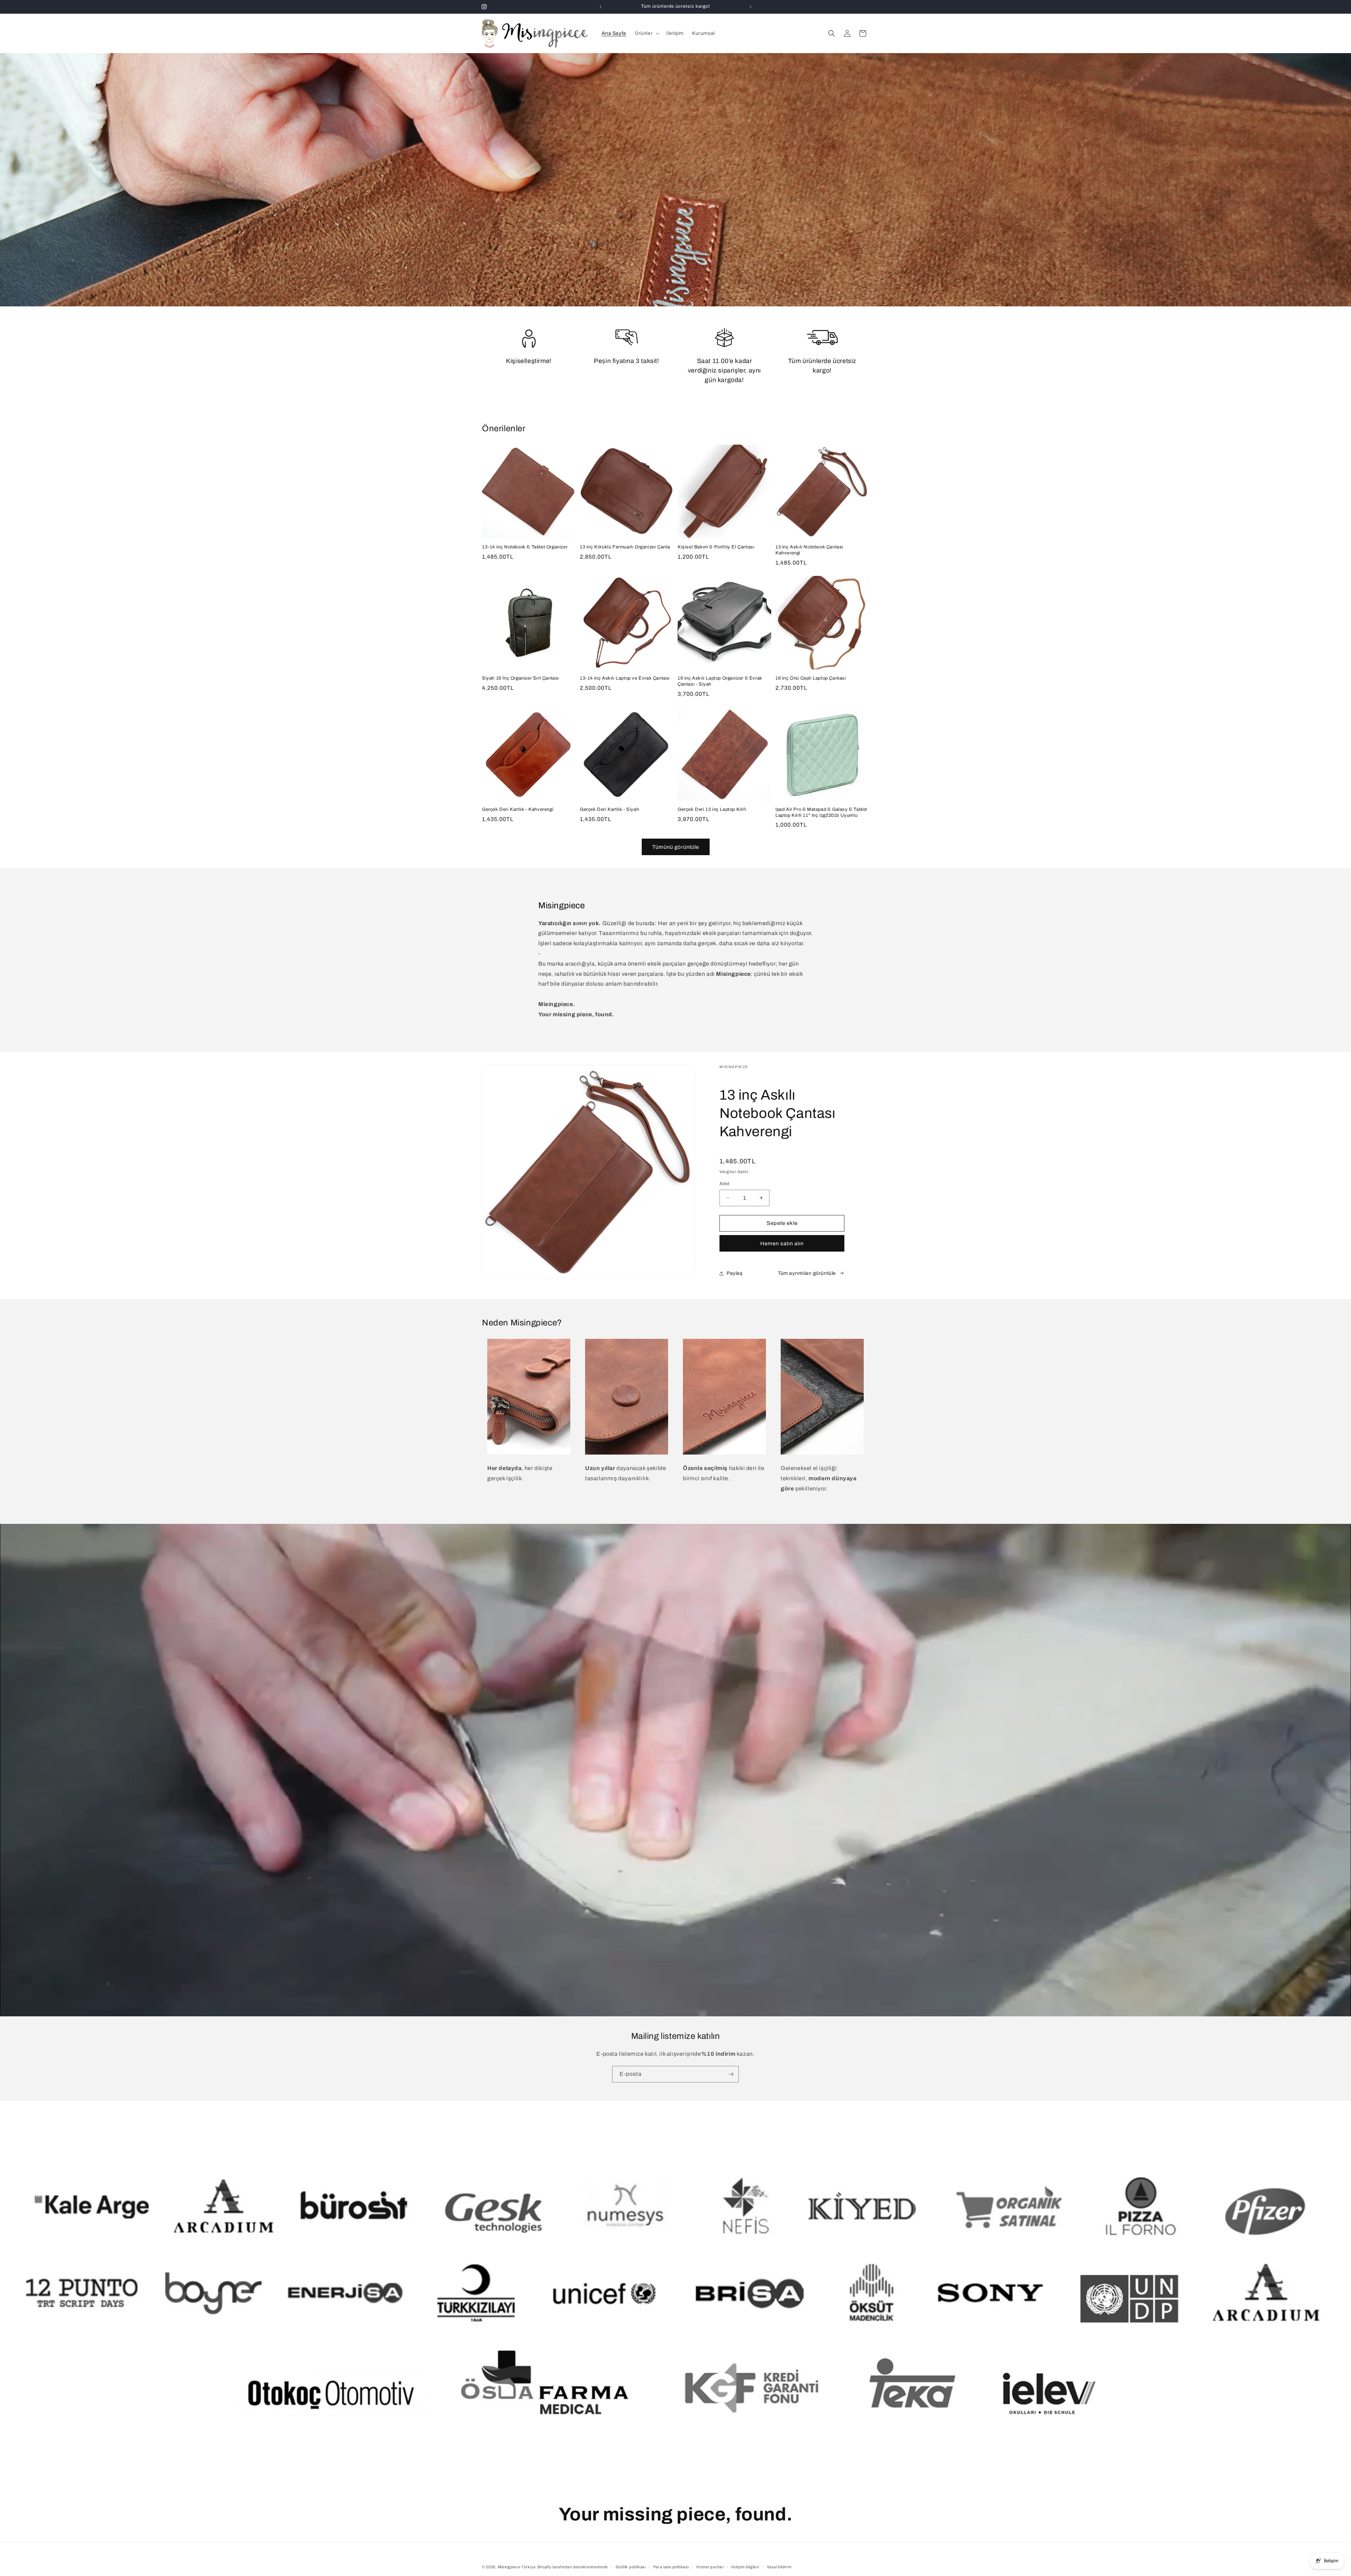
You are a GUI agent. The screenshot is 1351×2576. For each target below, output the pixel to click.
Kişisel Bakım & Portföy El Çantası (716, 547)
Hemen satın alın (782, 1244)
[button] (646, 33)
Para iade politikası (671, 2567)
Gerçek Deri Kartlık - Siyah (609, 809)
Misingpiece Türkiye (517, 2567)
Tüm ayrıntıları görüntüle (807, 1273)
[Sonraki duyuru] (750, 7)
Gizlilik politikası (631, 2567)
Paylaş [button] (735, 1273)
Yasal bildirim (779, 2567)
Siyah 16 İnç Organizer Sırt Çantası (521, 678)
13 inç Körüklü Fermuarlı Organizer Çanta (625, 547)
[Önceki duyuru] (601, 7)
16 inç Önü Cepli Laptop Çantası (811, 678)
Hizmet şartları (710, 2567)
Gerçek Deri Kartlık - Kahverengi (518, 809)
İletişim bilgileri (745, 2567)
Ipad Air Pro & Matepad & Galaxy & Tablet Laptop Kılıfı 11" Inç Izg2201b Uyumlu (821, 812)
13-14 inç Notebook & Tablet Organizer (525, 547)
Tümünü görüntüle (676, 847)
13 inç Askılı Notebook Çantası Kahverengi (809, 550)
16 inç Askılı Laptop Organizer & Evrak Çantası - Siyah (720, 681)
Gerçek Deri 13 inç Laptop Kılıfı (712, 809)
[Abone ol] (731, 2074)
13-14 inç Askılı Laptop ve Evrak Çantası (625, 678)
